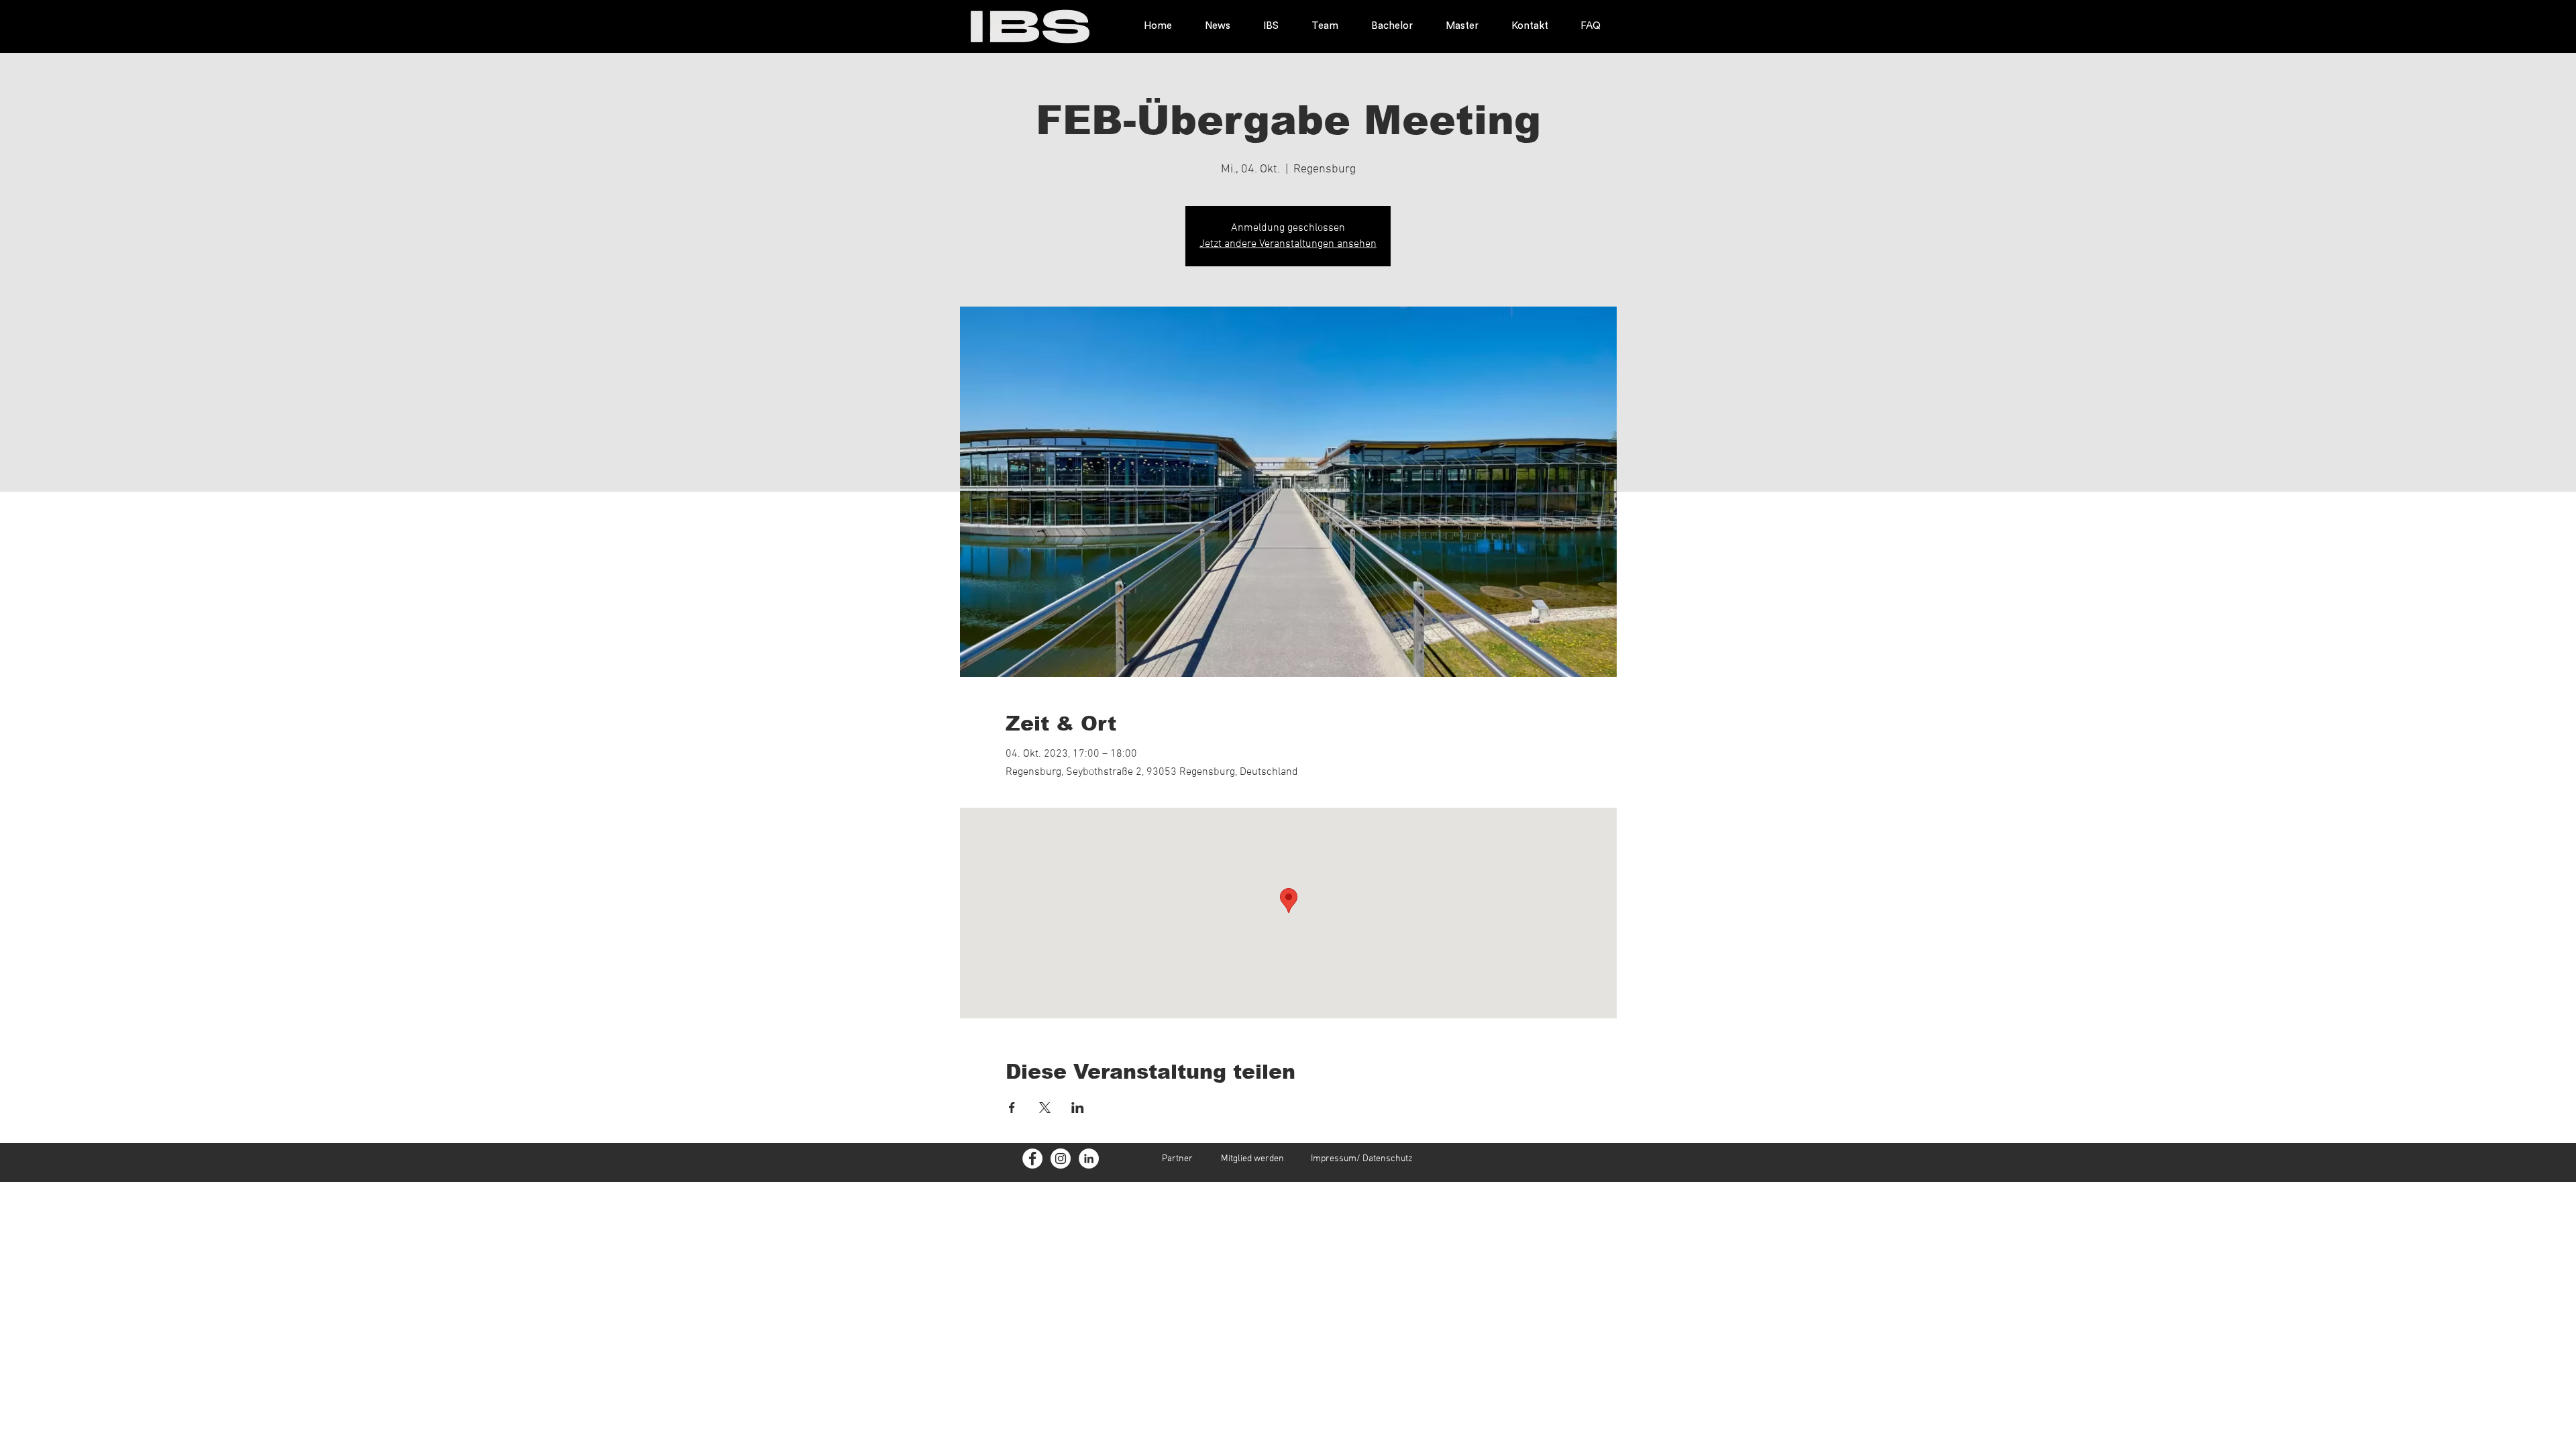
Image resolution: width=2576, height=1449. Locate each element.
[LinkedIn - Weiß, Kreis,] (1089, 1159)
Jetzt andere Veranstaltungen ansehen (1288, 244)
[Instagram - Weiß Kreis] (1061, 1159)
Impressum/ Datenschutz (1362, 1159)
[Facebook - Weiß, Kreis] (1032, 1159)
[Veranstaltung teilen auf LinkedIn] (1078, 1108)
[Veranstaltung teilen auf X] (1045, 1108)
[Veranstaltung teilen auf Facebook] (1012, 1108)
